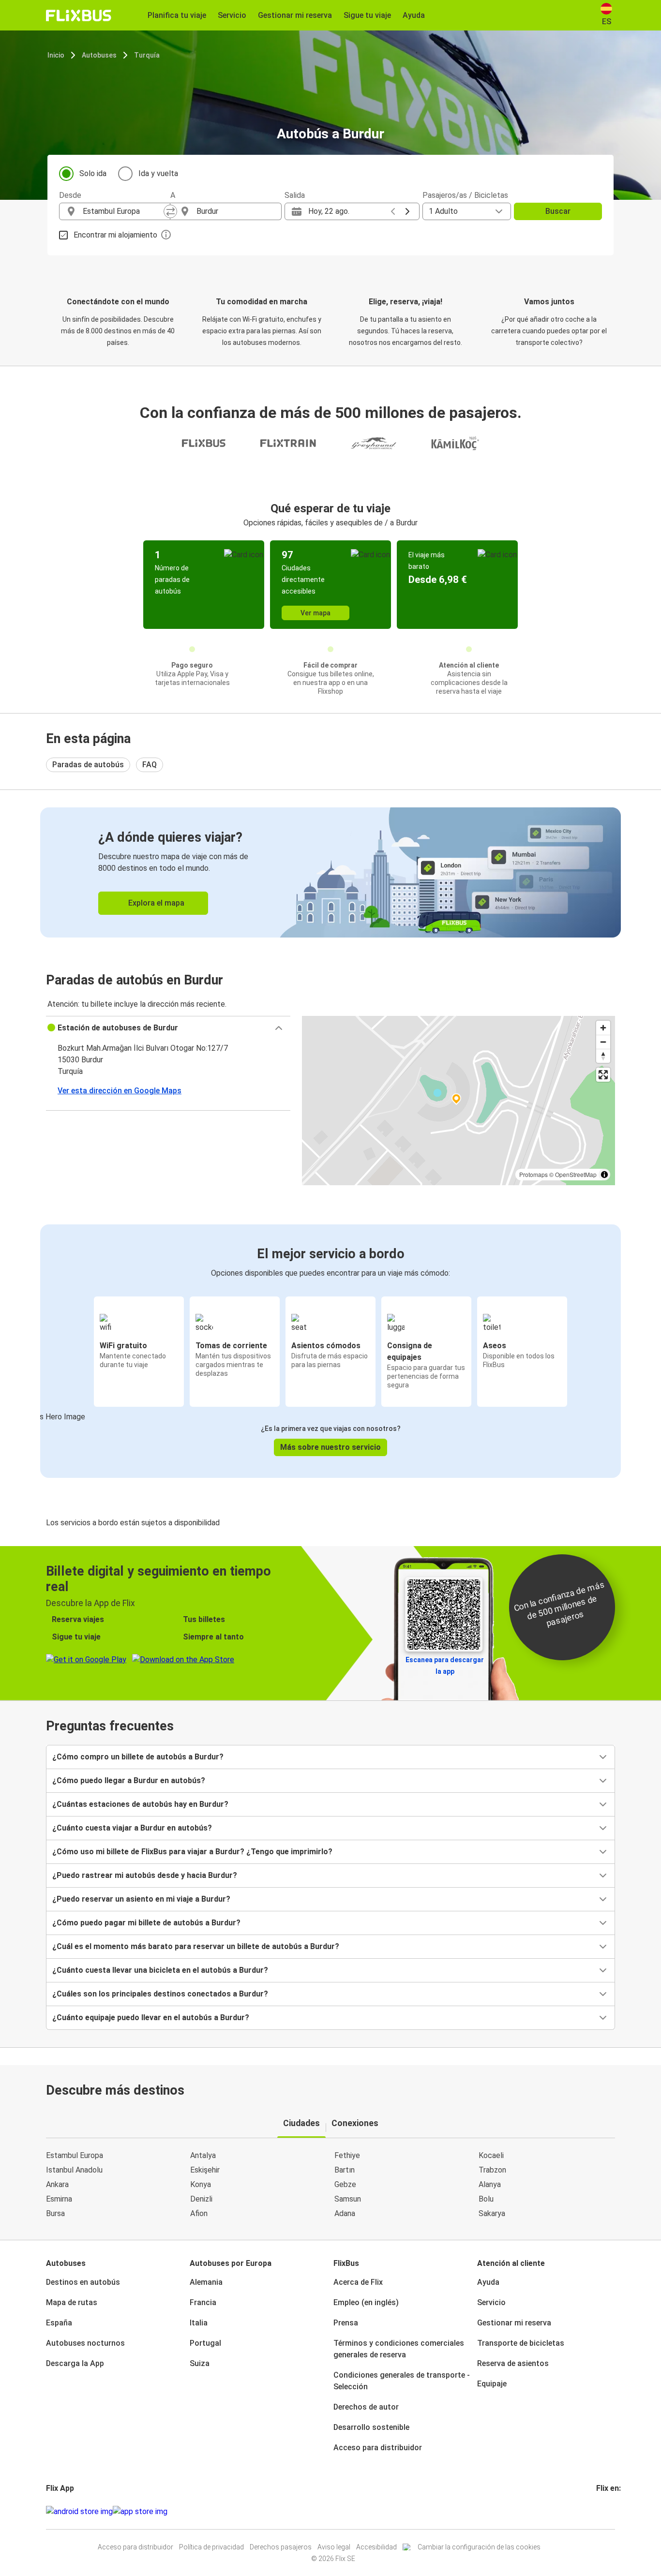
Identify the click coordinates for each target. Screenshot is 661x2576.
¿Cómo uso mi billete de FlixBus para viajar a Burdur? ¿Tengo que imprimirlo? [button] (192, 1852)
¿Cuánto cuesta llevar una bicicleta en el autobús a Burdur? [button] (160, 1970)
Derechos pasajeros (281, 2547)
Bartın (345, 2170)
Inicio (56, 55)
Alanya (490, 2184)
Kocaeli (491, 2155)
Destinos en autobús (83, 2282)
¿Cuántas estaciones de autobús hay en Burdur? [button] (140, 1804)
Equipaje (492, 2384)
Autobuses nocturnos (85, 2343)
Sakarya (492, 2213)
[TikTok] (612, 2511)
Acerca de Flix (358, 2282)
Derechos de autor (366, 2407)
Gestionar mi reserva (514, 2323)
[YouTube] (603, 2511)
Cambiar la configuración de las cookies (479, 2547)
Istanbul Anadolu (74, 2170)
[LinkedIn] (606, 2511)
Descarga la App (75, 2363)
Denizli (201, 2199)
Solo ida (93, 173)
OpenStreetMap (576, 1174)
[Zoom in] (603, 1028)
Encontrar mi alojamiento (115, 235)
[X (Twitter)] (609, 2511)
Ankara (57, 2184)
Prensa (346, 2323)
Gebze (345, 2184)
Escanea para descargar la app (445, 1666)
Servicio (491, 2302)
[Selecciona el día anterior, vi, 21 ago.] (393, 211)
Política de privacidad (211, 2547)
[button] (168, 1028)
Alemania (206, 2282)
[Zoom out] (603, 1042)
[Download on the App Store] (140, 2512)
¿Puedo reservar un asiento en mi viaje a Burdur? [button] (141, 1899)
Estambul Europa (75, 2155)
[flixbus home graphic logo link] (79, 15)
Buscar (558, 211)
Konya (201, 2184)
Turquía (147, 55)
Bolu (486, 2199)
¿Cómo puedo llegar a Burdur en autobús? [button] (129, 1780)
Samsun (348, 2199)
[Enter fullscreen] (603, 1075)
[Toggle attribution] (604, 1175)
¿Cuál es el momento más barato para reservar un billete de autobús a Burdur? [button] (196, 1946)
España (59, 2323)
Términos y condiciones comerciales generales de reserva (399, 2349)
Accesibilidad (376, 2547)
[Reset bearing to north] (603, 1056)
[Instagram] (601, 2511)
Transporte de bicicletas (521, 2343)
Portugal (205, 2343)
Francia (203, 2302)
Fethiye (347, 2155)
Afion (199, 2213)
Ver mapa (315, 613)
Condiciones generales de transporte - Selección (402, 2381)
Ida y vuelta (158, 173)
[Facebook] (598, 2511)
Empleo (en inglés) (366, 2302)
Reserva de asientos (513, 2363)
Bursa (55, 2213)
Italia (199, 2323)
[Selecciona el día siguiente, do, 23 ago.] (407, 211)
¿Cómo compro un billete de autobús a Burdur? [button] (138, 1757)
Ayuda (488, 2282)
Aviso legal (334, 2547)
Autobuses (99, 55)
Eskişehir (205, 2170)
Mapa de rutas (72, 2302)
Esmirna (59, 2199)
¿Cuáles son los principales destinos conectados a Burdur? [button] (160, 1994)
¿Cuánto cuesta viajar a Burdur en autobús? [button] (132, 1828)
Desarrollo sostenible (371, 2427)
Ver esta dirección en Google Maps (120, 1091)
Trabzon (492, 2170)
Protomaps (533, 1174)
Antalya (203, 2155)
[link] (330, 872)
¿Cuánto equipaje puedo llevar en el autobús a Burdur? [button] (151, 2018)
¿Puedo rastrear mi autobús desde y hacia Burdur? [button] (145, 1875)
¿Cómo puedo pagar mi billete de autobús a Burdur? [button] (146, 1923)
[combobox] (123, 211)
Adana (345, 2213)
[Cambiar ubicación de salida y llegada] (170, 211)
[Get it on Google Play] (79, 2512)
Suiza (200, 2363)
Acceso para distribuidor (378, 2448)
